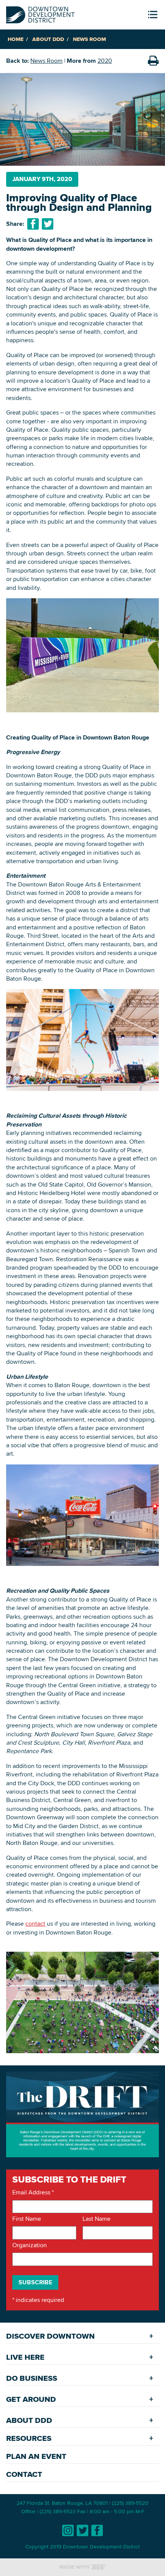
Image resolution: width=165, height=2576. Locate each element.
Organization (30, 2245)
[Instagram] (68, 2530)
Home (16, 39)
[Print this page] (153, 61)
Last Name (97, 2219)
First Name (27, 2219)
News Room (89, 39)
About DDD (48, 39)
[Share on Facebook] (33, 224)
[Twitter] (82, 2530)
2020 (105, 61)
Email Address (33, 2192)
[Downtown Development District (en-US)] (40, 13)
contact (35, 1924)
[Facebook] (97, 2530)
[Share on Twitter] (48, 224)
